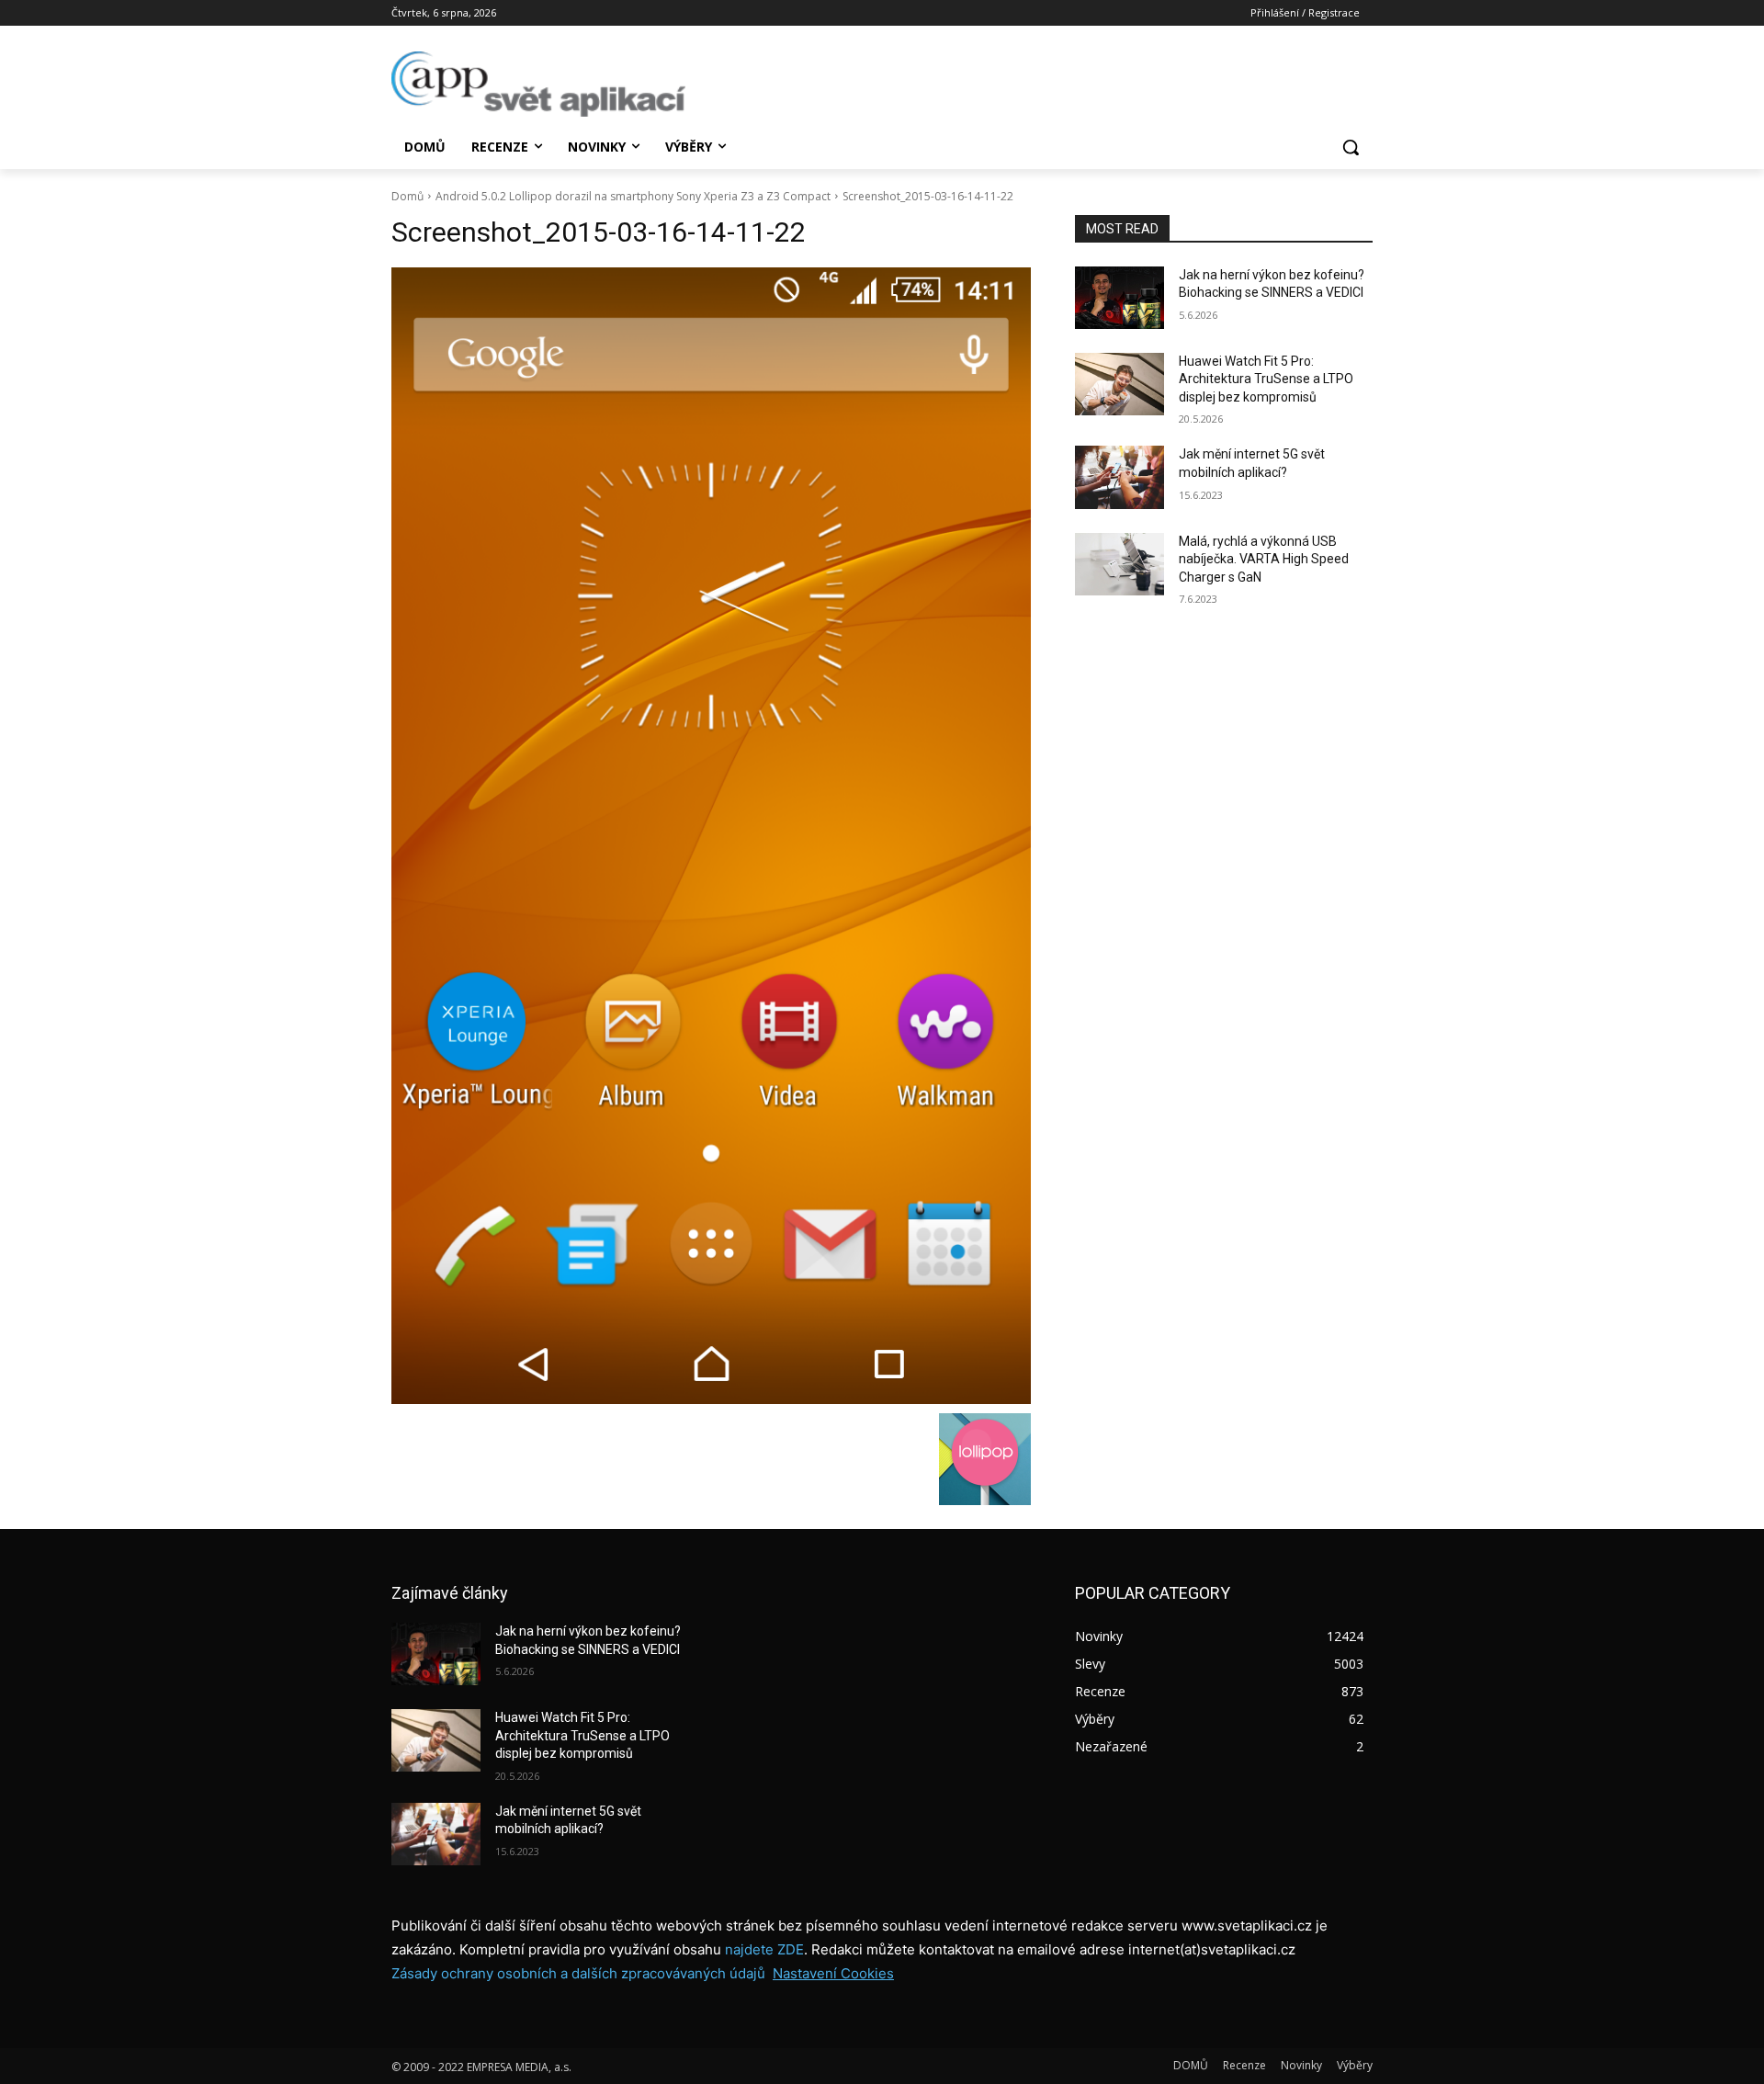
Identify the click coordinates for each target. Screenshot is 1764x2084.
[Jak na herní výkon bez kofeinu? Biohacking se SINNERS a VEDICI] (1119, 298)
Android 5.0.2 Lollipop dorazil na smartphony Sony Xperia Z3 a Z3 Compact (633, 196)
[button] (1351, 147)
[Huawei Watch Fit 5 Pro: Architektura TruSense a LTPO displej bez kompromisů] (1119, 384)
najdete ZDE (764, 1949)
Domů (407, 196)
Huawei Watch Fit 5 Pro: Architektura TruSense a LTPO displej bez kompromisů (1266, 379)
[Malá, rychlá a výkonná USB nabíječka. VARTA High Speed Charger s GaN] (1119, 564)
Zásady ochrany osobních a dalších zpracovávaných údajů (578, 1973)
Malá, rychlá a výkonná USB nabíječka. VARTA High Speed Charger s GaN (1264, 559)
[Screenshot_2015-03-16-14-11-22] (711, 836)
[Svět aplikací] (538, 84)
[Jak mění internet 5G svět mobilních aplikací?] (1119, 477)
